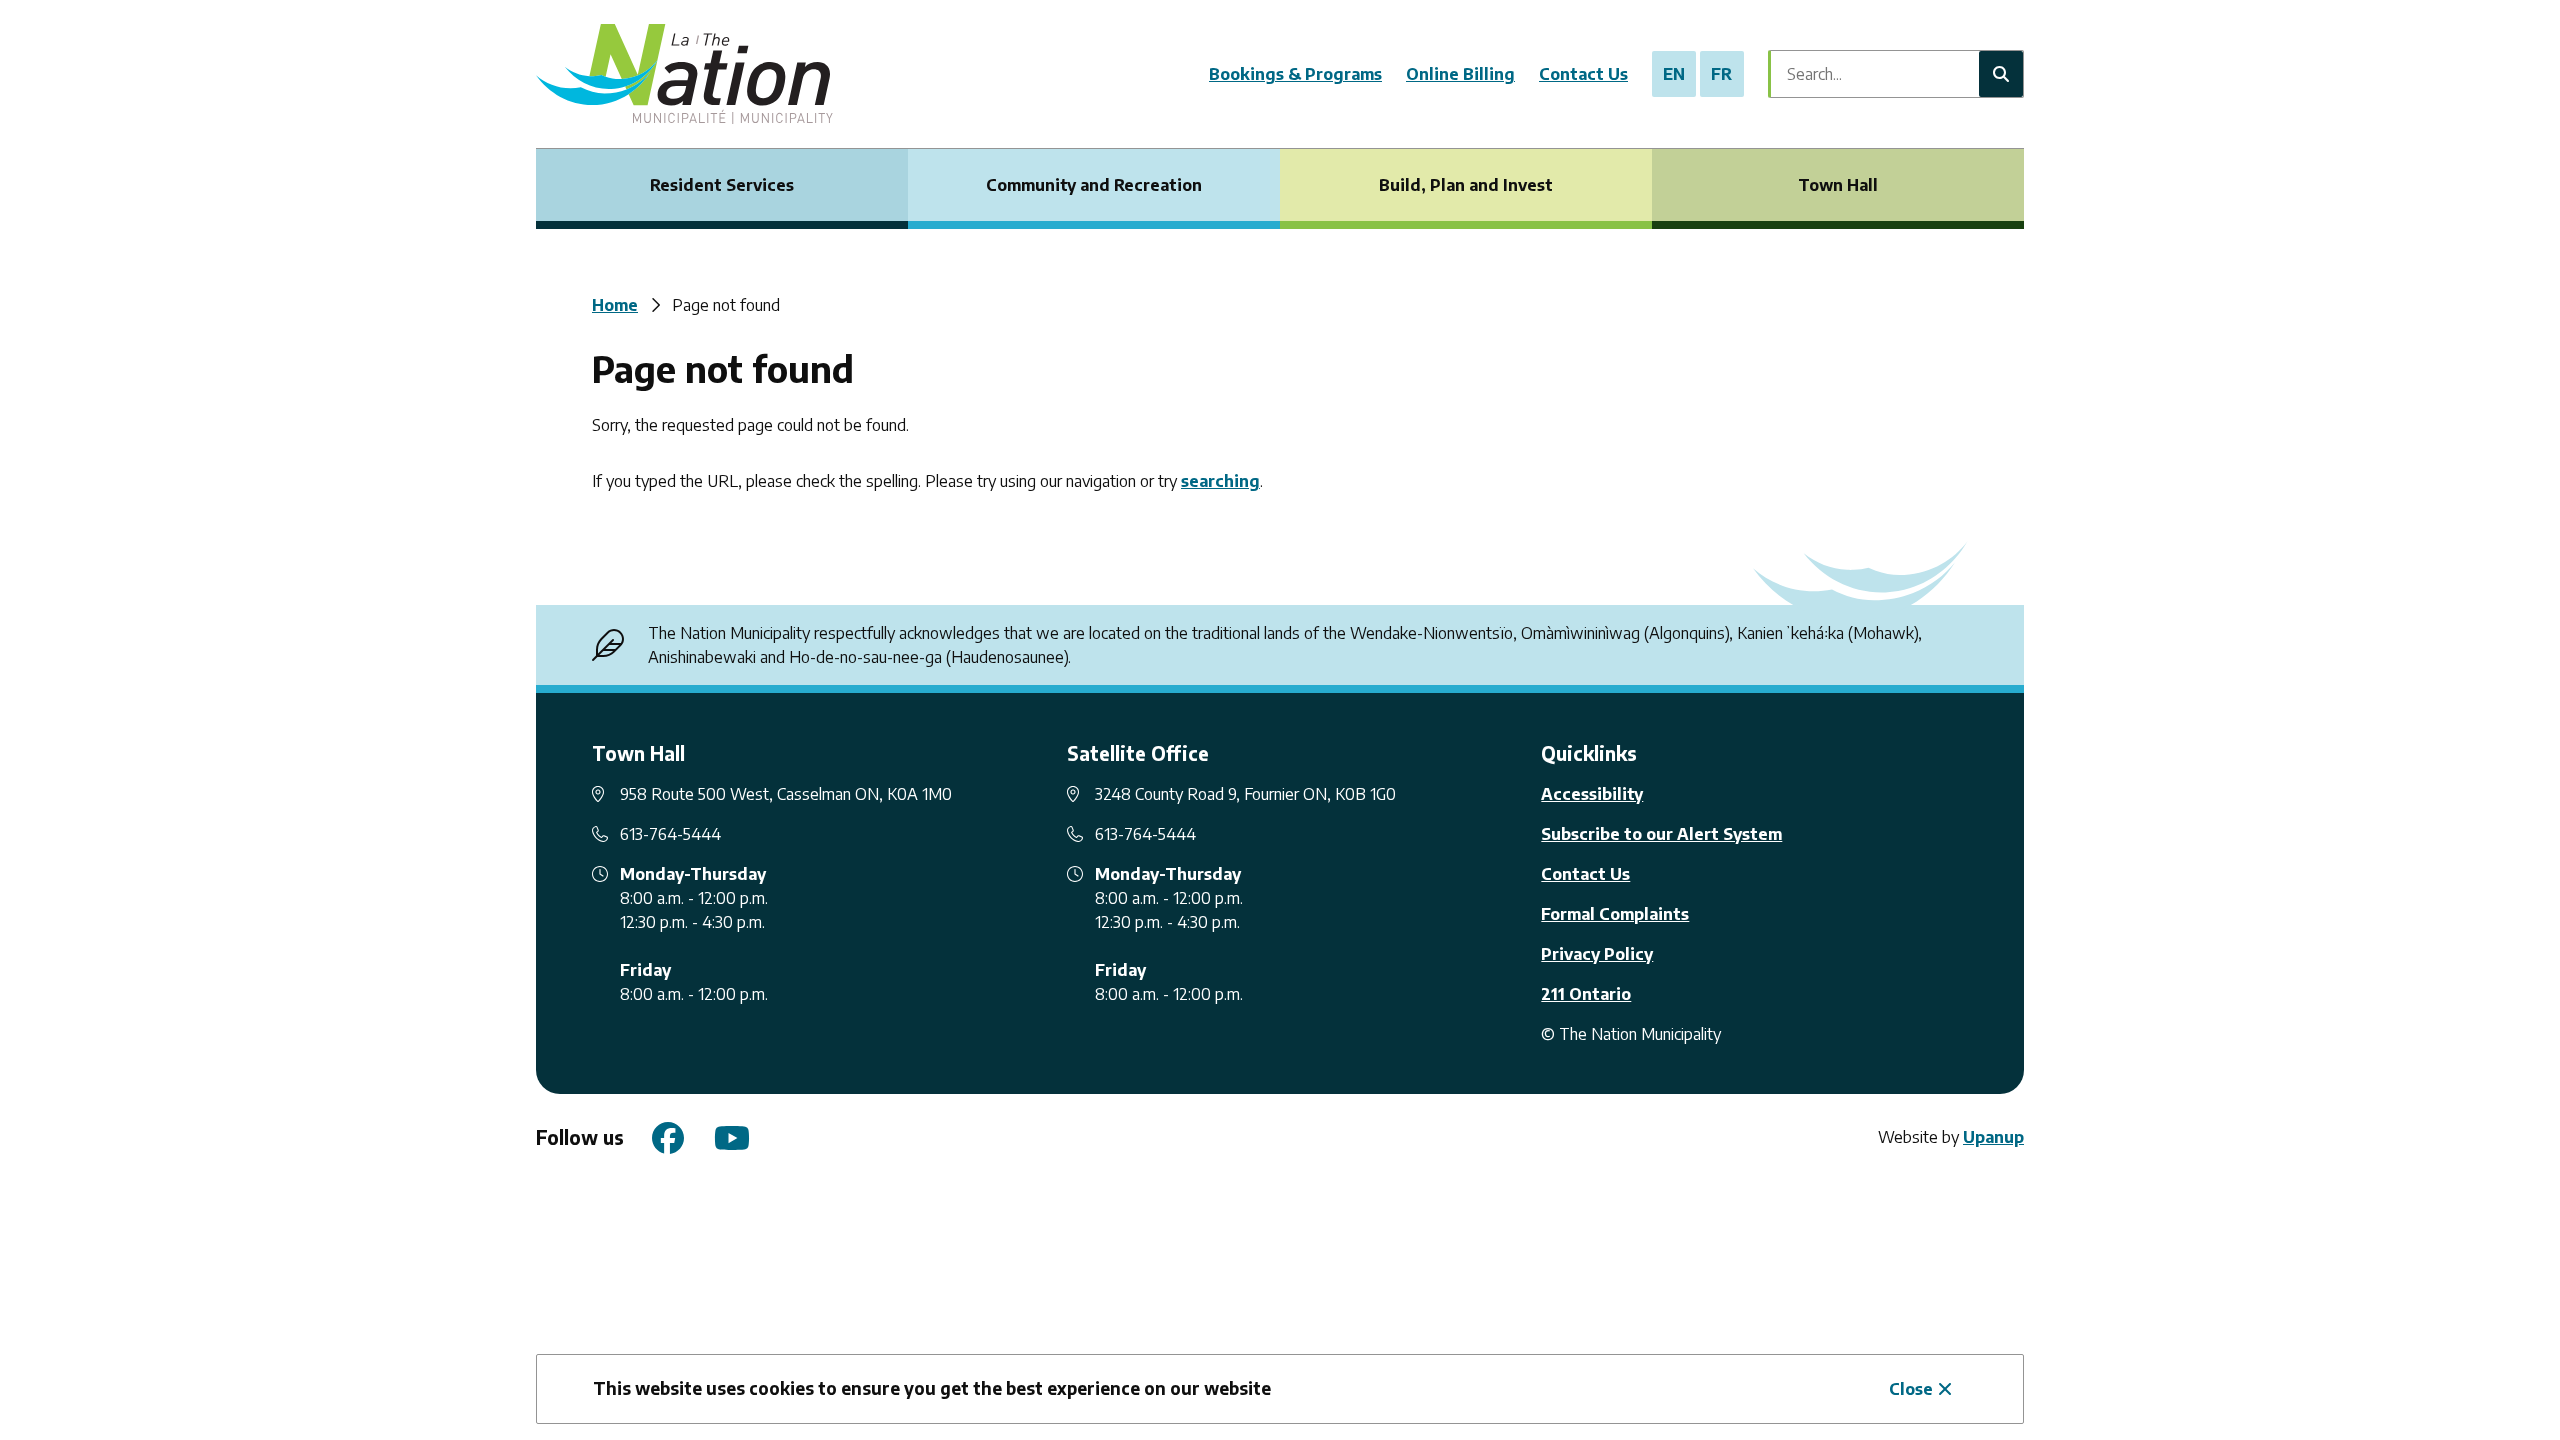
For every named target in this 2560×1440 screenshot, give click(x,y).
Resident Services (722, 185)
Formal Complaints (1615, 914)
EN (1674, 74)
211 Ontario (1586, 994)
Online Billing (1460, 74)
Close (1911, 1389)
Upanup (1993, 1137)
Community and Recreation (1094, 185)
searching (1220, 481)
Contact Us (1583, 74)
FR (1721, 74)
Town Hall (1838, 185)
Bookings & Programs (1295, 74)
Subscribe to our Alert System (1661, 834)
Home (615, 305)
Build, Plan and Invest (1466, 185)
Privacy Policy (1597, 954)
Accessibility (1592, 794)
